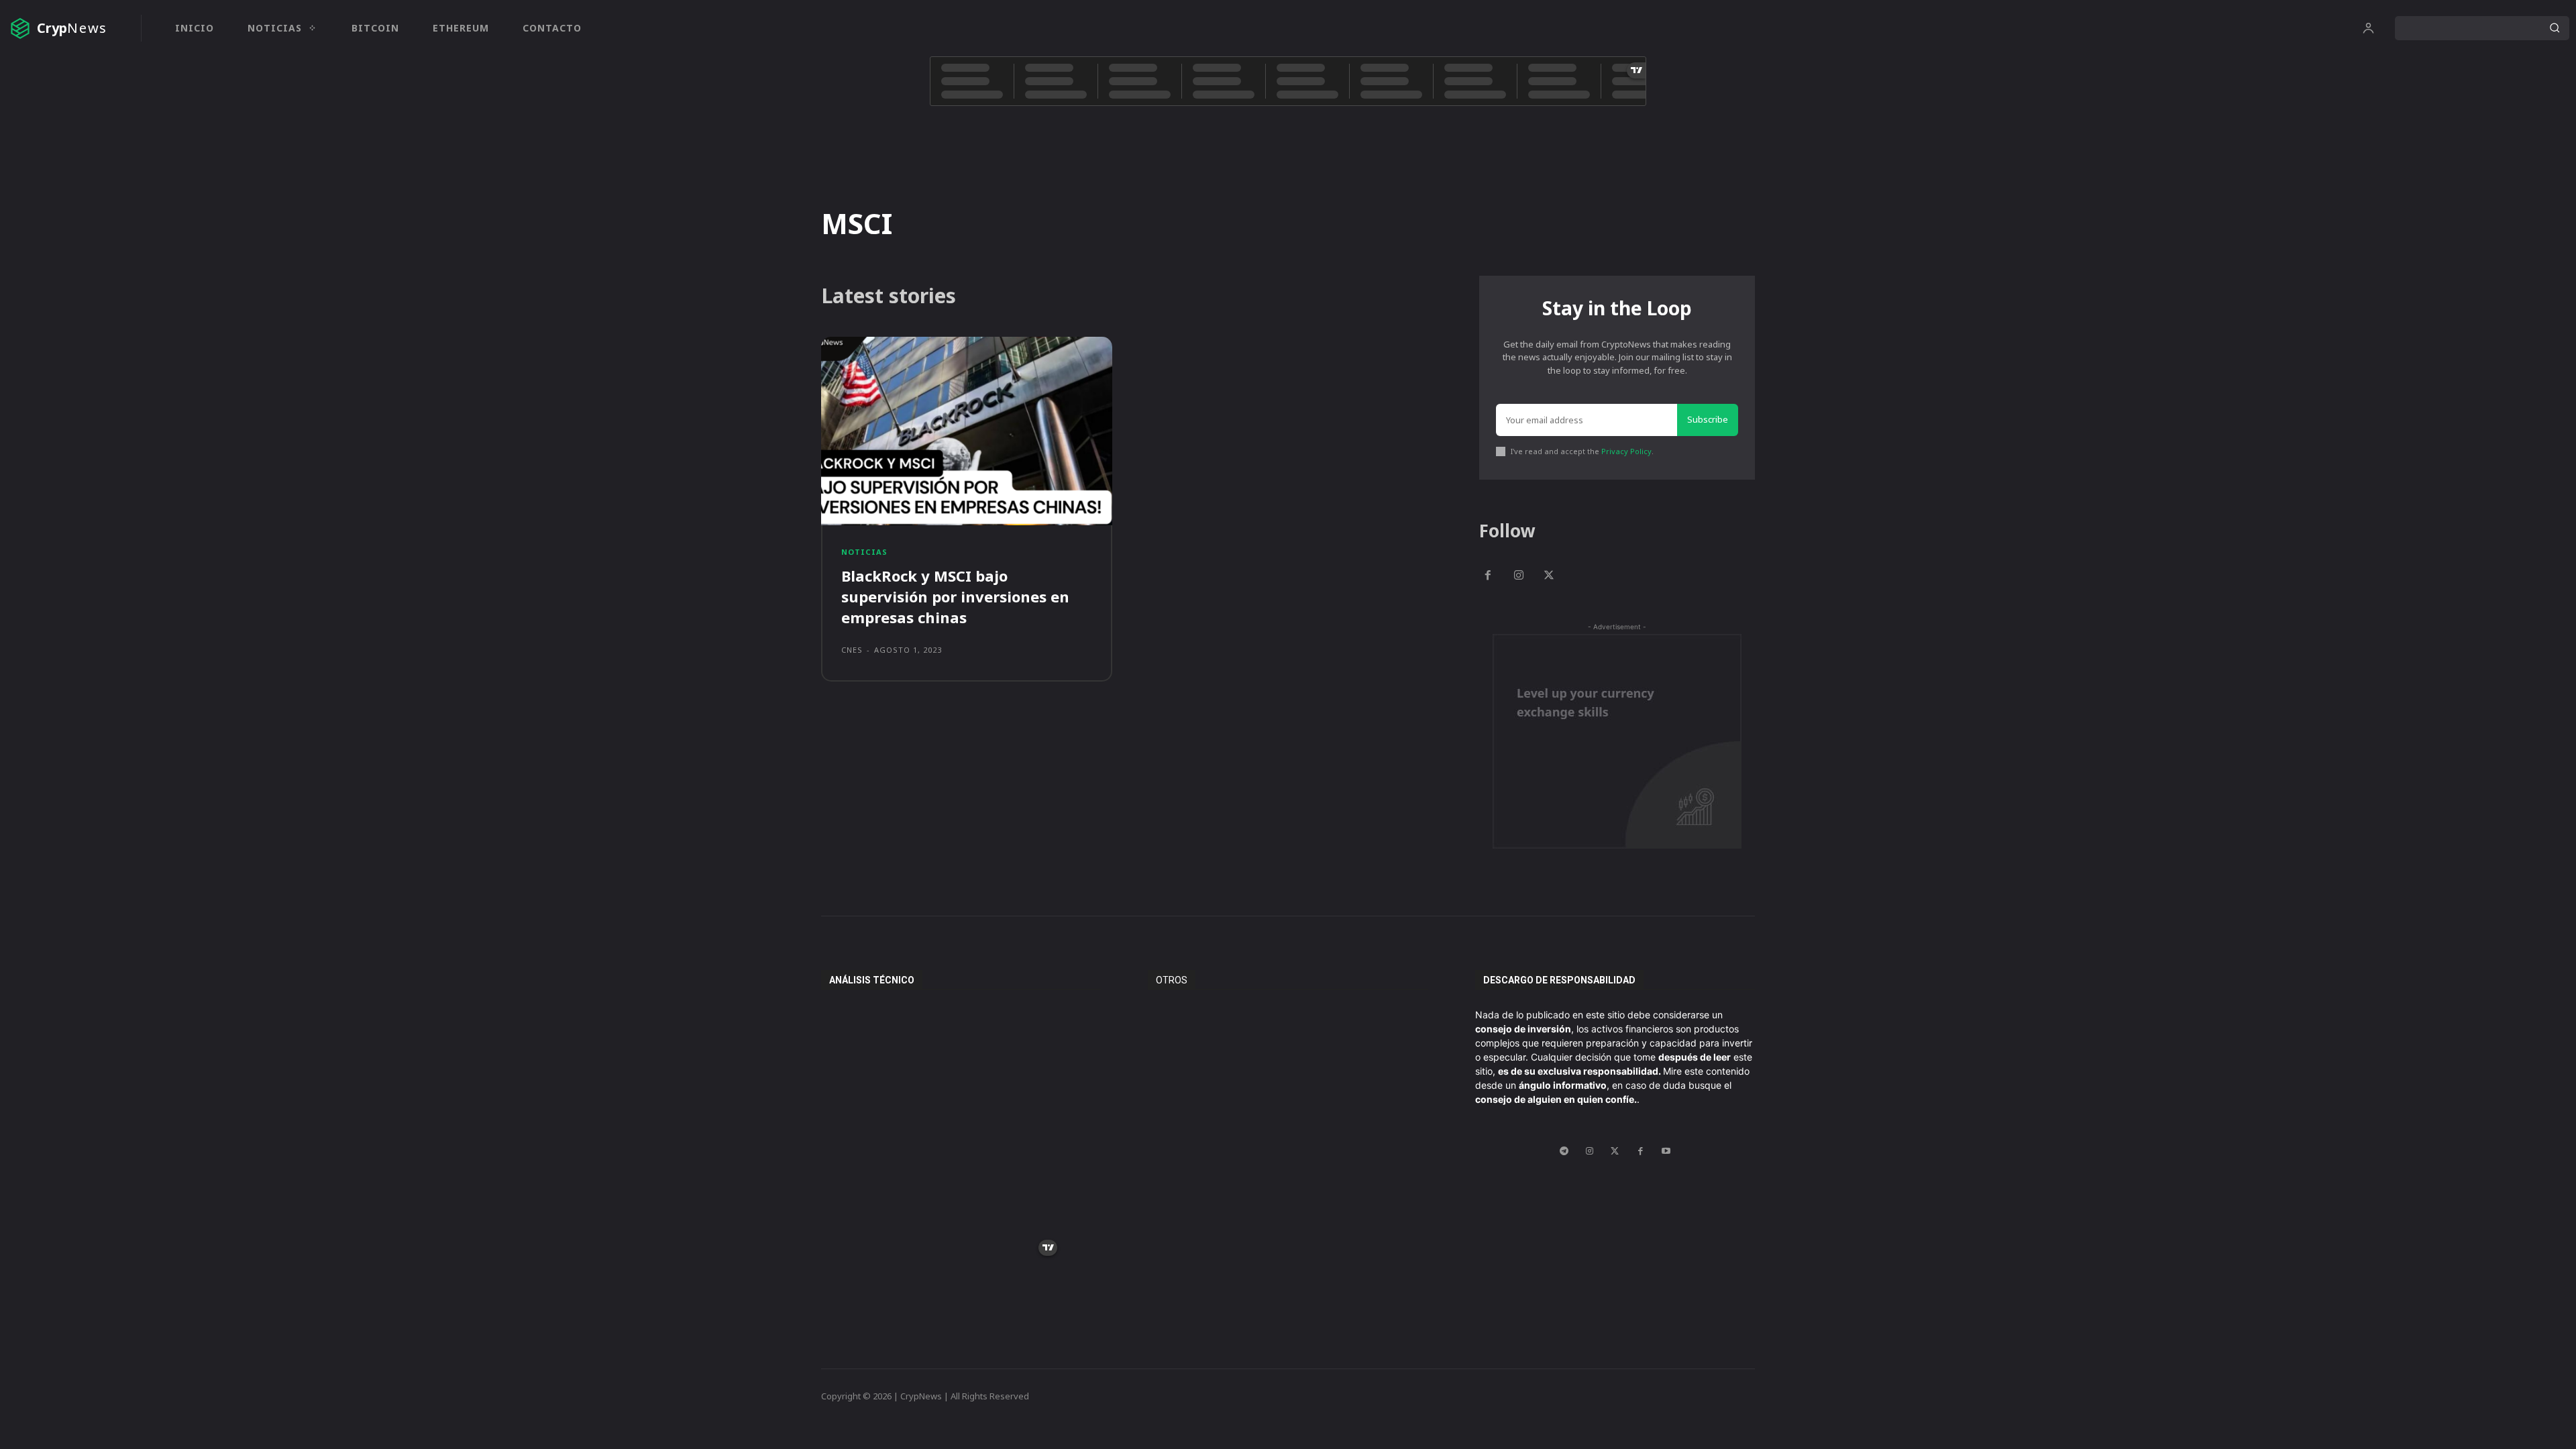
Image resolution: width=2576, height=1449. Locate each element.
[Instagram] (1519, 576)
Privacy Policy (1626, 451)
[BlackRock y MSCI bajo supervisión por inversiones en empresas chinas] (967, 431)
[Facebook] (1488, 576)
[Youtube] (1666, 1151)
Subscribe (1708, 419)
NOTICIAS (864, 552)
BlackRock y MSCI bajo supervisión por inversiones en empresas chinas (955, 596)
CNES (852, 650)
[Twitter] (1550, 576)
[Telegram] (1564, 1151)
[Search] (2555, 28)
